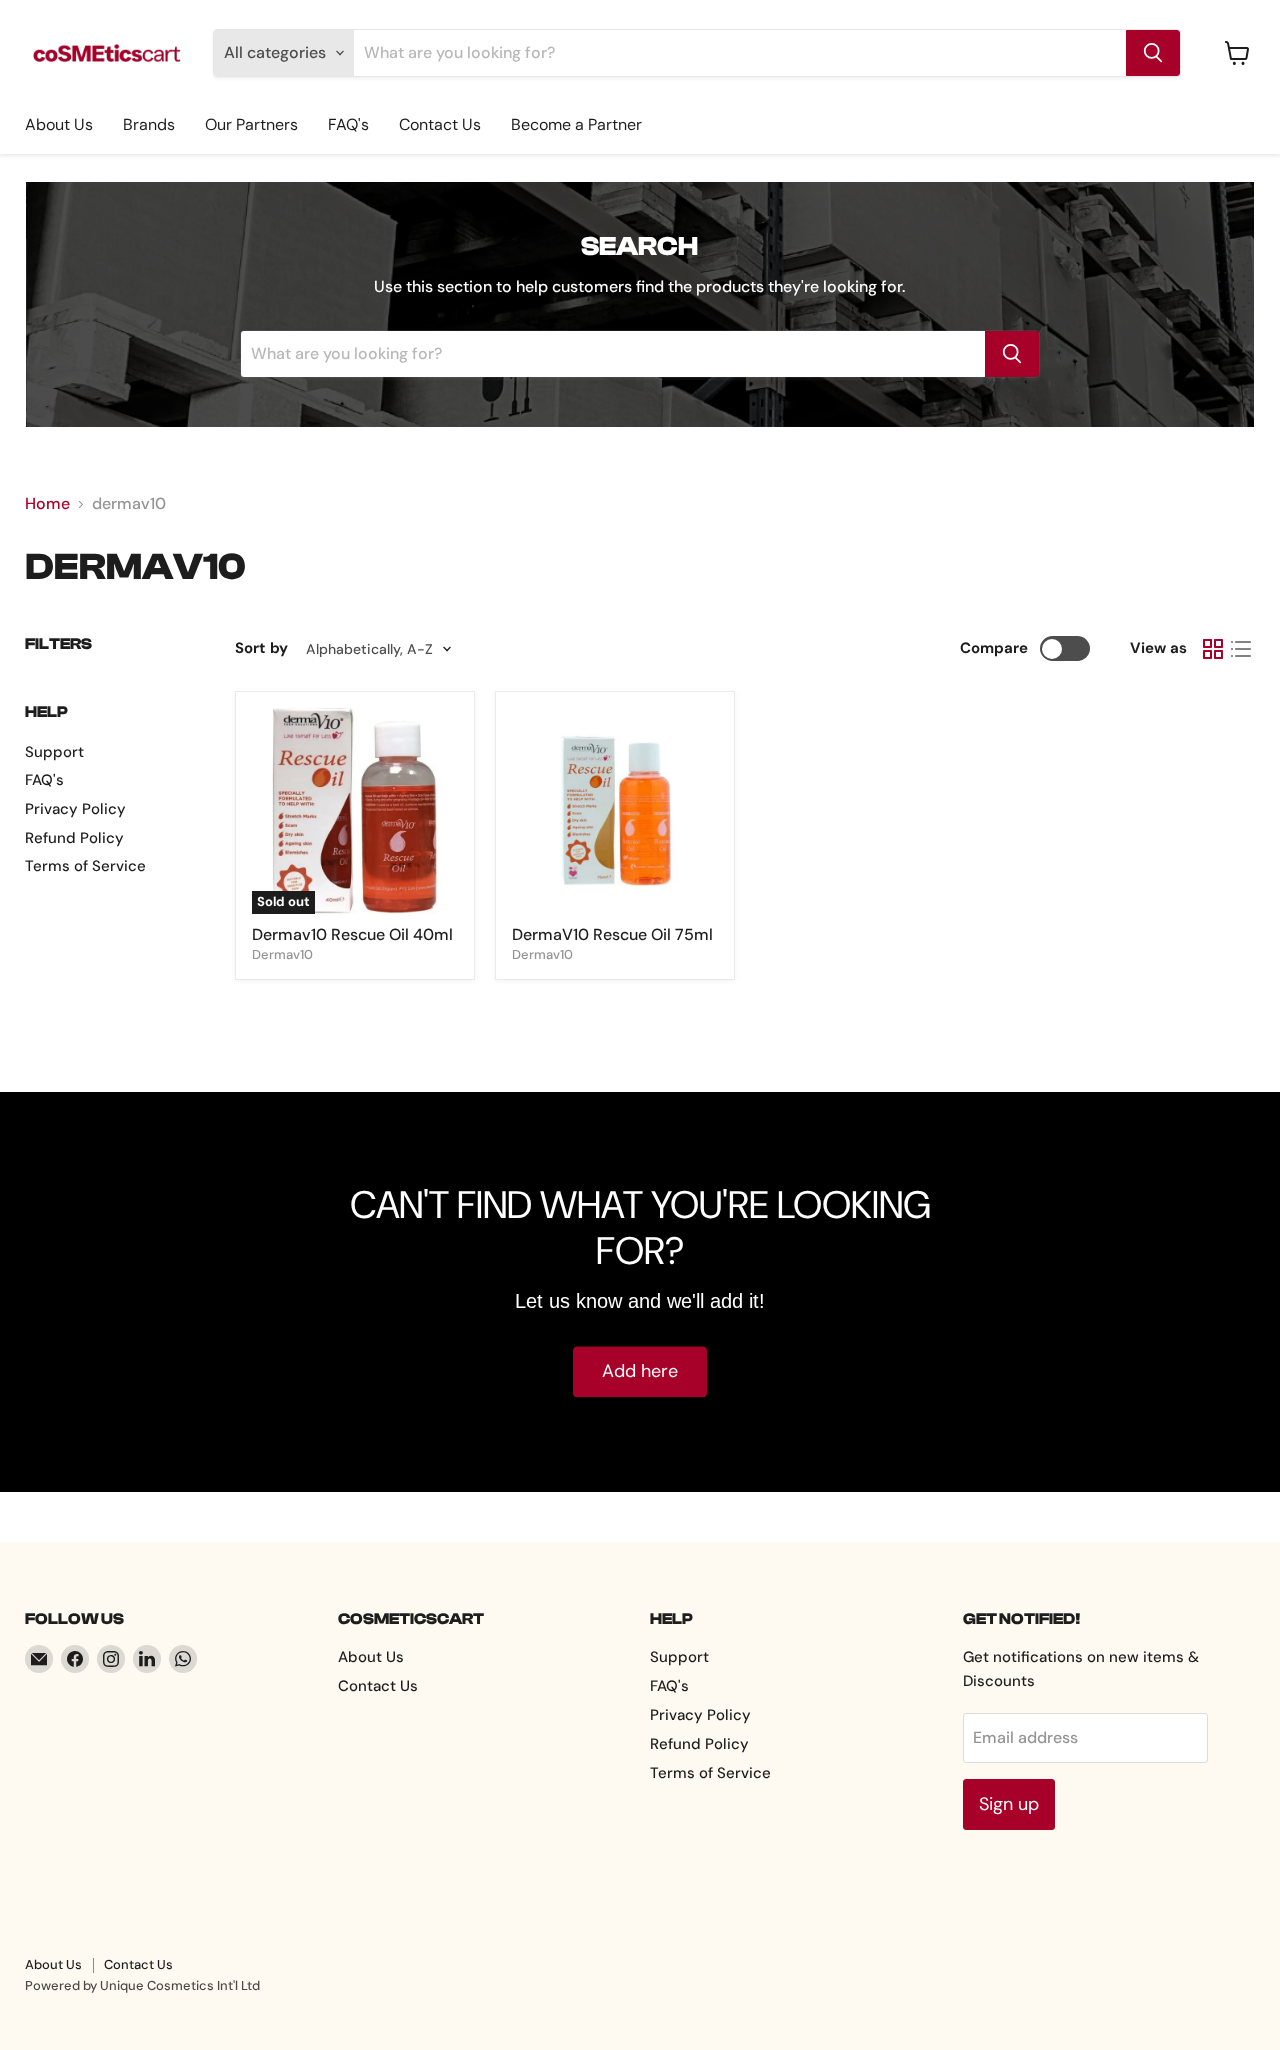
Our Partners (251, 124)
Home (47, 504)
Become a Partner (576, 124)
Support (54, 752)
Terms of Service (85, 866)
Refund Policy (74, 838)
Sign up (1009, 1804)
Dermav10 (282, 954)
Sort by (261, 648)
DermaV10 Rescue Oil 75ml (612, 934)
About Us (59, 124)
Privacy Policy (75, 809)
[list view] (1241, 649)
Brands (149, 124)
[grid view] (1213, 649)
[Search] (1153, 53)
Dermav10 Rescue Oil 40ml (352, 934)
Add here (640, 1372)
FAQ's (348, 124)
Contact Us (440, 124)
